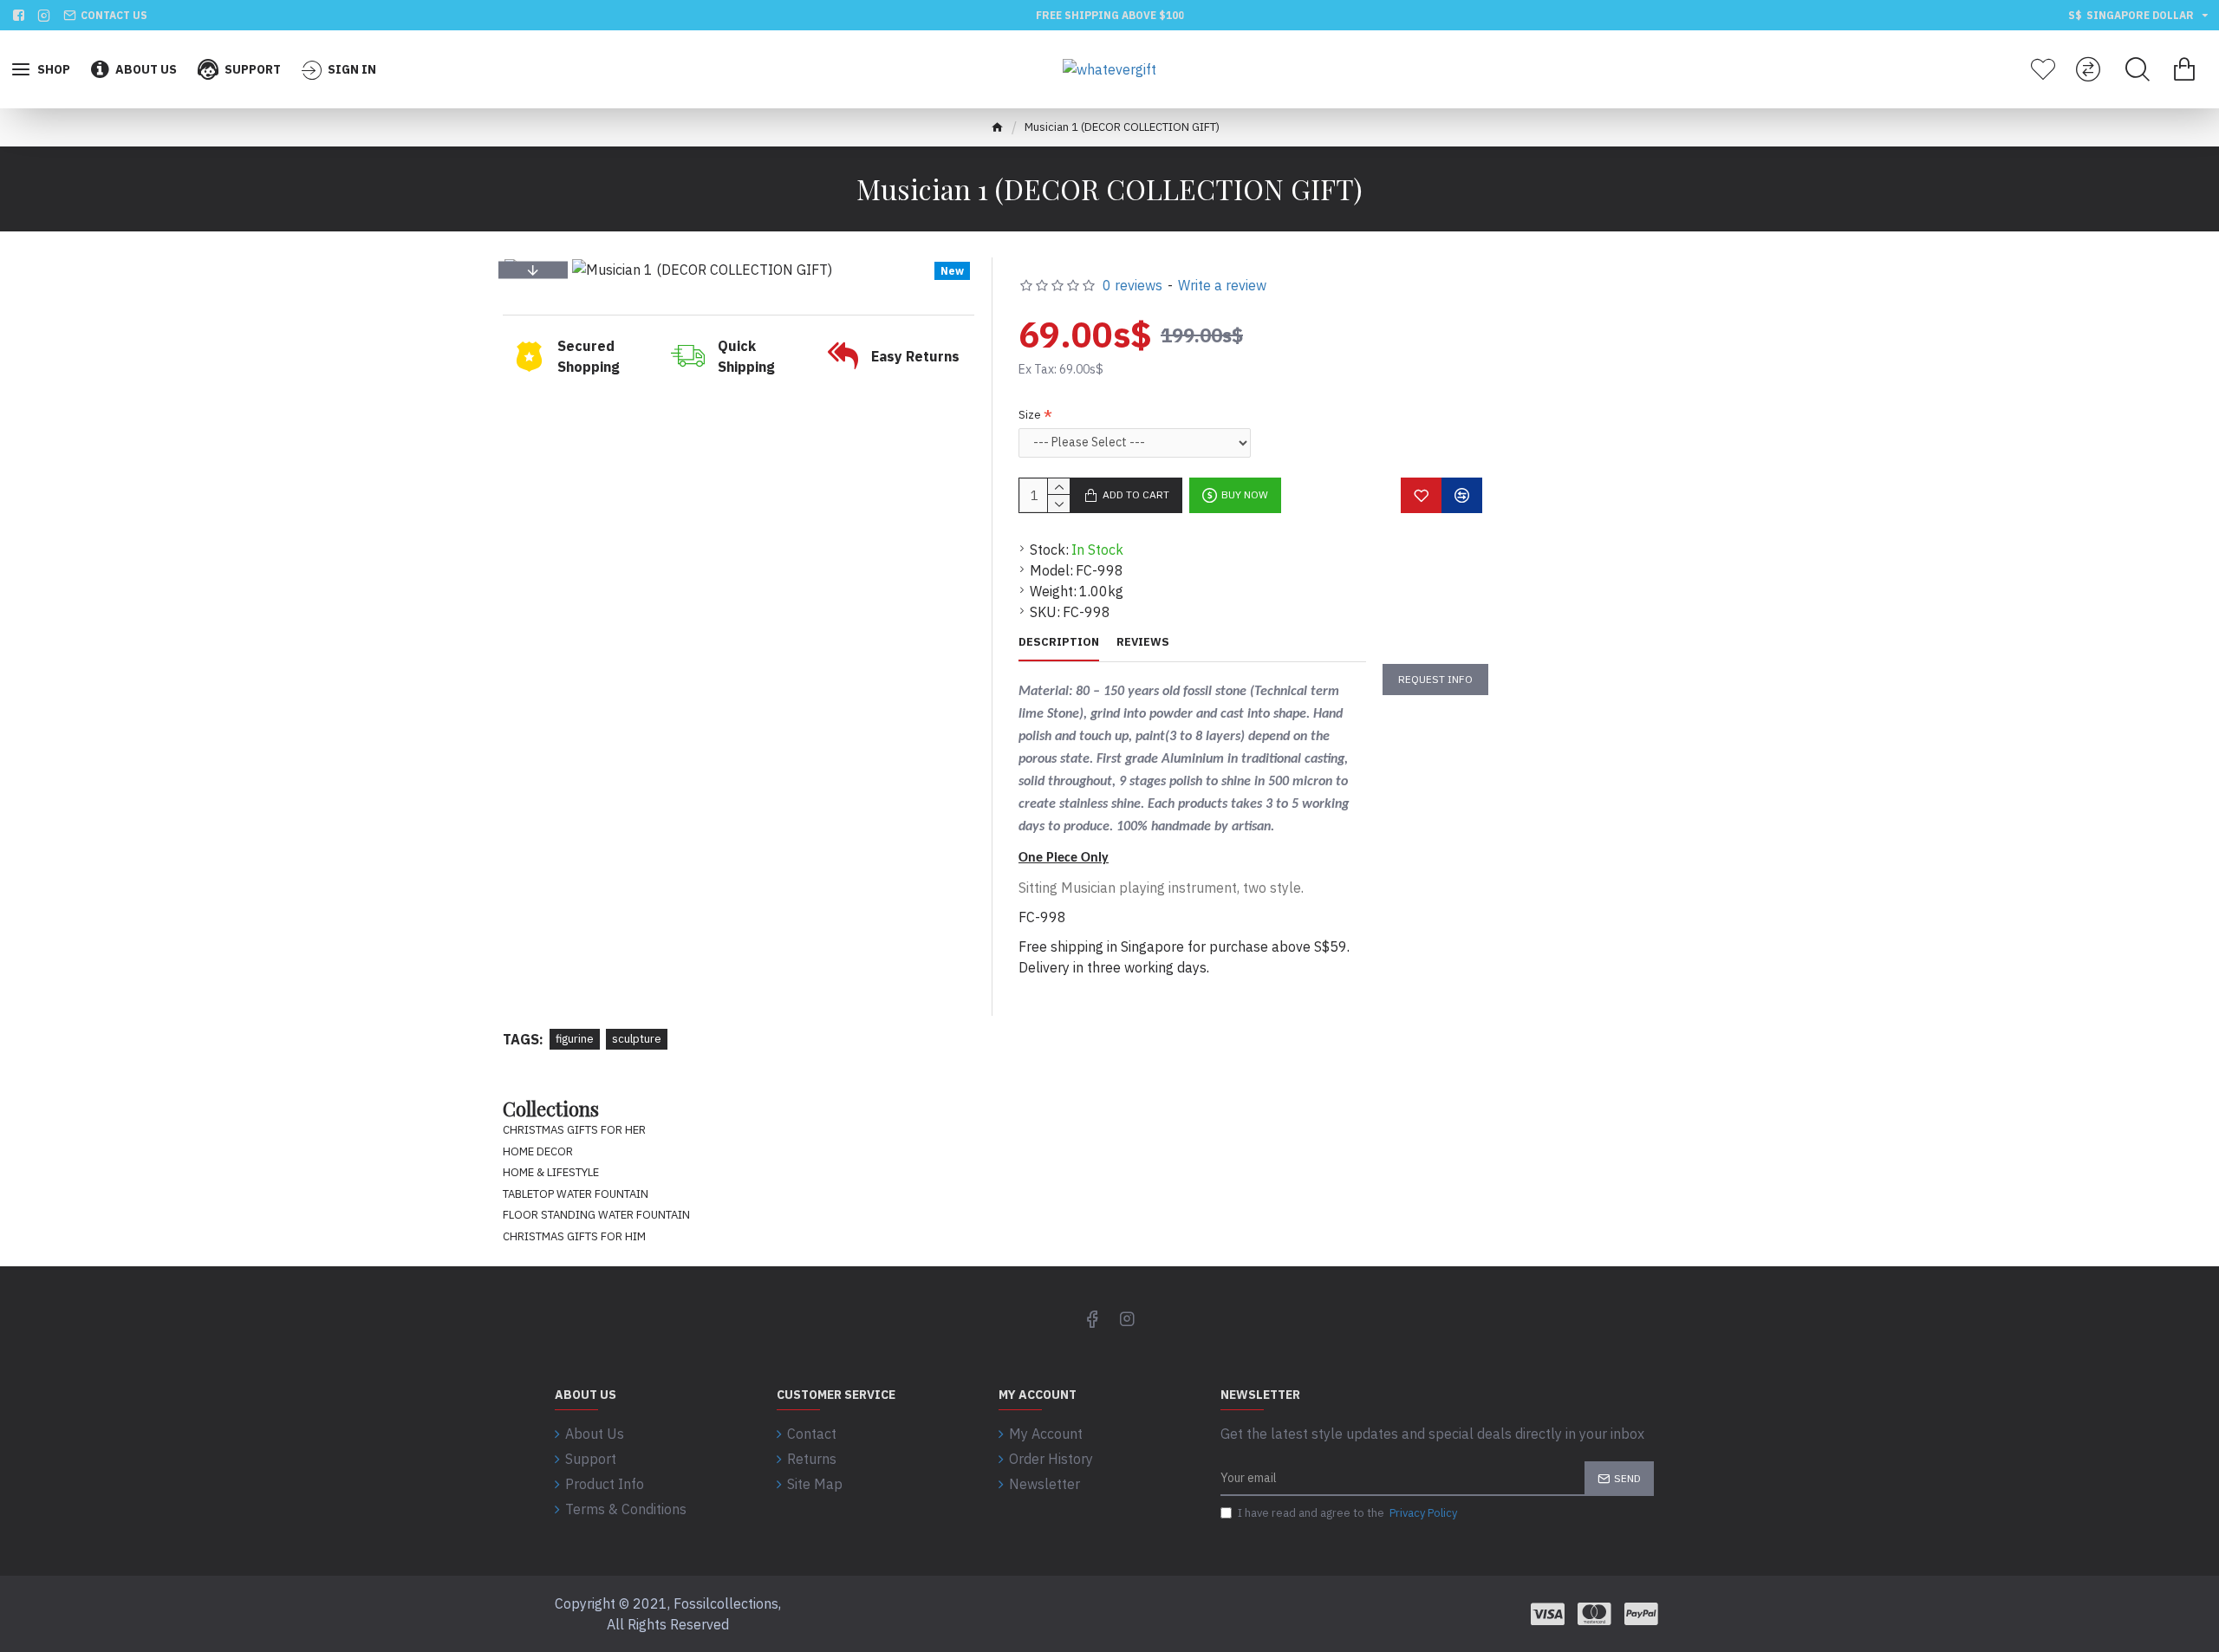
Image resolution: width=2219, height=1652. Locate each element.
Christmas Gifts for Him (574, 1236)
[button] (533, 270)
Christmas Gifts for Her (574, 1130)
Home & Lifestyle (551, 1172)
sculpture (637, 1039)
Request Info (1435, 679)
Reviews (1143, 642)
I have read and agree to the (1347, 1513)
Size (1030, 415)
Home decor (538, 1151)
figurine (575, 1039)
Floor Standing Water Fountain (596, 1215)
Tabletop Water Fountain (576, 1194)
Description (1059, 642)
